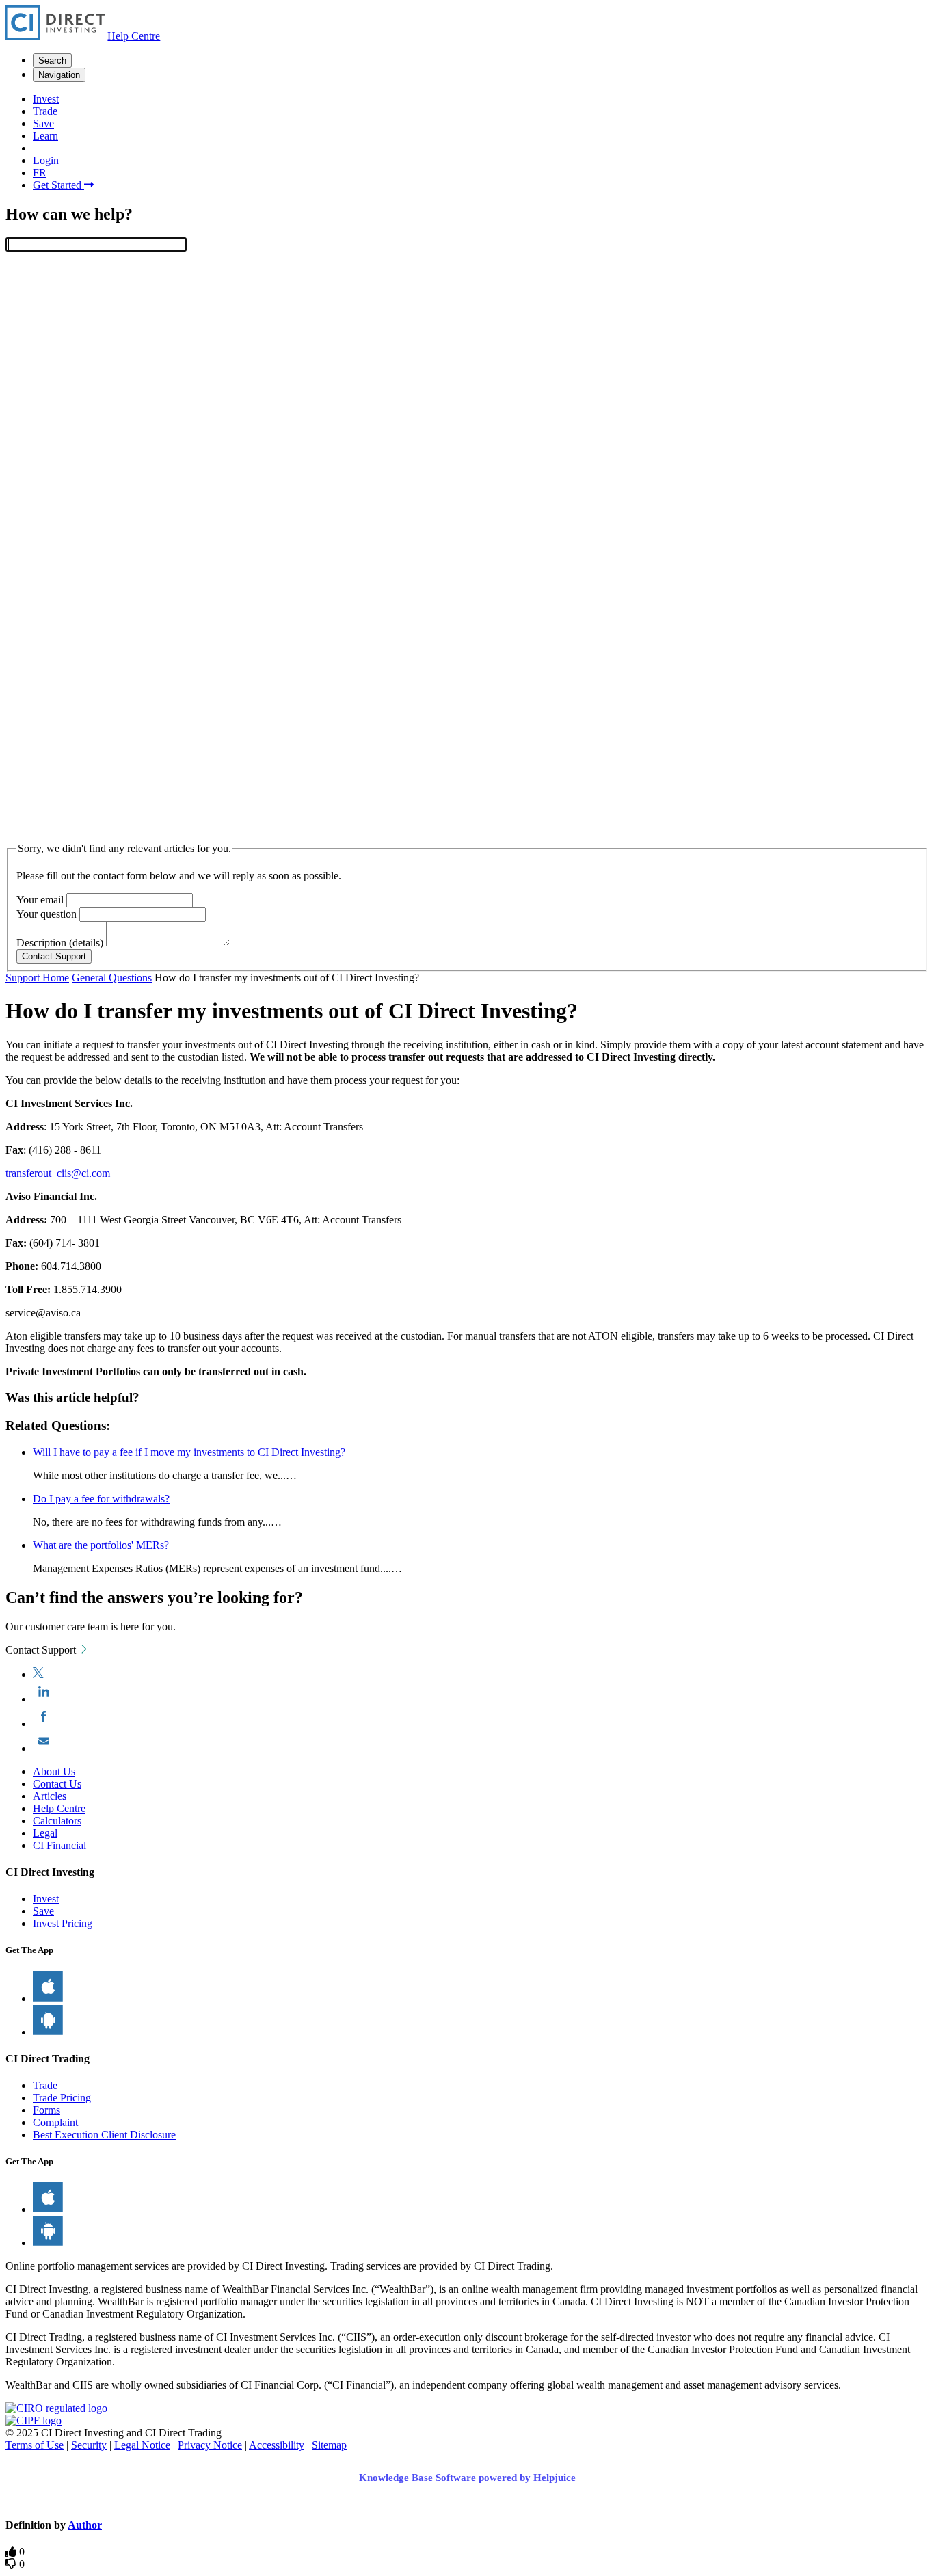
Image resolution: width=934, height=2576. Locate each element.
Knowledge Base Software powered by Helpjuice (467, 2478)
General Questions (112, 978)
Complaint (55, 2122)
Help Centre (134, 36)
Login (46, 160)
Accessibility (277, 2445)
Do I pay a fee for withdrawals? (101, 1499)
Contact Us (57, 1784)
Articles (50, 1796)
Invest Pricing (63, 1923)
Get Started (58, 185)
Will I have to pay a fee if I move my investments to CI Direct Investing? (189, 1452)
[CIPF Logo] (34, 2420)
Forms (46, 2110)
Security (89, 2445)
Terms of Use (35, 2445)
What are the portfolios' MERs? (101, 1545)
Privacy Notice (210, 2445)
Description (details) (60, 943)
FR (40, 173)
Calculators (57, 1821)
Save (43, 123)
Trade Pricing (62, 2098)
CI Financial (59, 1845)
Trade (45, 111)
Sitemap (329, 2445)
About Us (54, 1771)
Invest (46, 99)
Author (85, 2525)
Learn (45, 136)
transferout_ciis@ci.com (58, 1173)
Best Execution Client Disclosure (104, 2135)
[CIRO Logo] (56, 2408)
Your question (46, 914)
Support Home (37, 978)
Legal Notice (142, 2445)
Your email (40, 900)
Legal (45, 1833)
